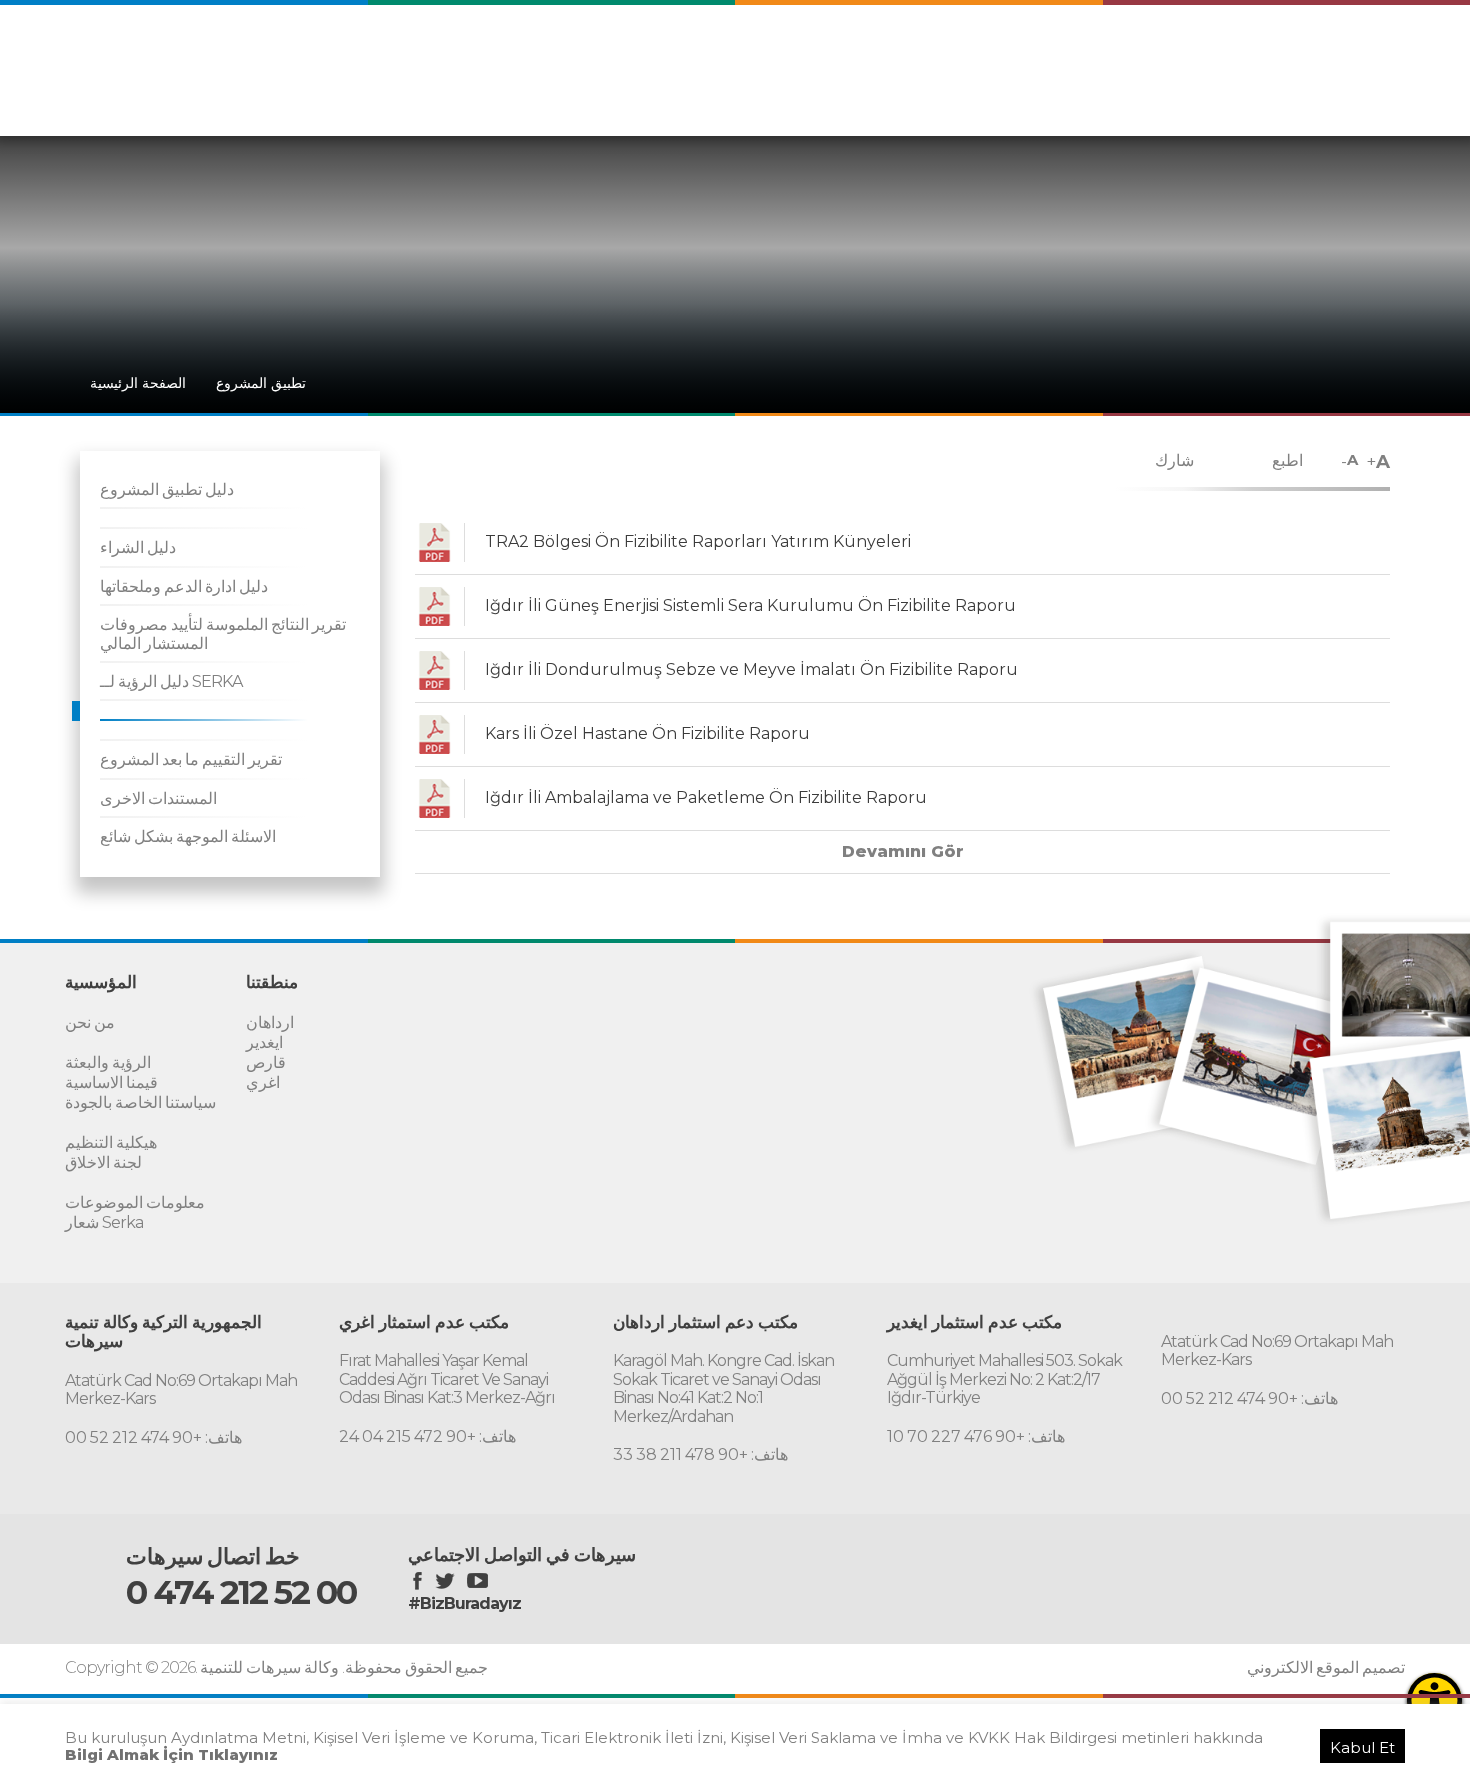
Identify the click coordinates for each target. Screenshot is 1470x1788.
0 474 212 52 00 (241, 1592)
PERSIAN (1282, 57)
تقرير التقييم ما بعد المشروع (191, 759)
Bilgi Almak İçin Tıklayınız (171, 1754)
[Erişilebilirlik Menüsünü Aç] (1434, 1700)
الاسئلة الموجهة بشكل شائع (188, 836)
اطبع (1287, 460)
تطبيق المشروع (261, 383)
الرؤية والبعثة (108, 1062)
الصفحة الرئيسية (138, 383)
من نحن (90, 1022)
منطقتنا (1101, 98)
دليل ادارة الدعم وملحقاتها (184, 586)
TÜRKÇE (1124, 57)
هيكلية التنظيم (111, 1142)
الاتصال (1374, 98)
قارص (266, 1062)
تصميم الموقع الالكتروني (1326, 1668)
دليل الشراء (138, 547)
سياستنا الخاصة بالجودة (140, 1102)
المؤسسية (1030, 98)
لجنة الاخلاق (103, 1162)
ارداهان (270, 1022)
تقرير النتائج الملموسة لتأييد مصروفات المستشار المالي (223, 633)
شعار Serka (104, 1222)
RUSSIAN (1364, 57)
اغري (263, 1082)
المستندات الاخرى (158, 798)
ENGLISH (1202, 57)
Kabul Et (1362, 1747)
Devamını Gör (903, 851)
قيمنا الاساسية (111, 1082)
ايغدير (264, 1042)
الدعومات (1169, 98)
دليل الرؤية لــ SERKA (171, 681)
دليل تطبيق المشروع (167, 489)
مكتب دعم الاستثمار (1275, 98)
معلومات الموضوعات (135, 1202)
